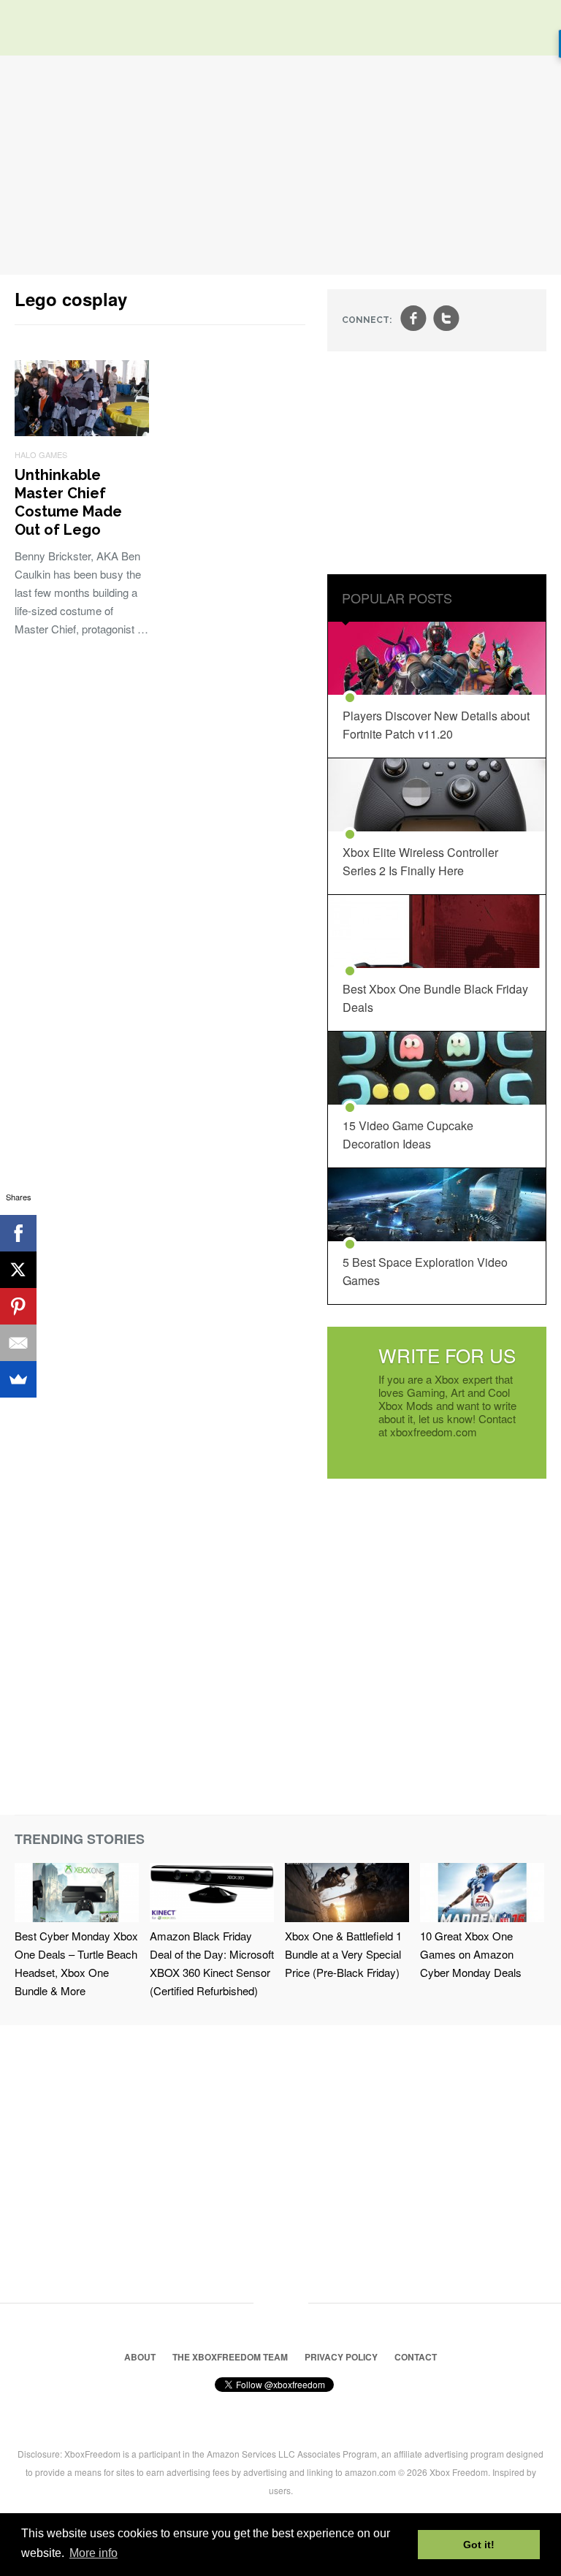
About (140, 2357)
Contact (416, 2357)
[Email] (18, 1343)
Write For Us (447, 1355)
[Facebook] (18, 1233)
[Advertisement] (280, 165)
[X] (18, 1270)
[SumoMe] (18, 1379)
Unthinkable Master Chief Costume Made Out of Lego (68, 502)
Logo (37, 29)
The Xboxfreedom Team (230, 2357)
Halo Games (41, 454)
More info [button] (93, 2553)
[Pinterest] (18, 1306)
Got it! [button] (479, 2545)
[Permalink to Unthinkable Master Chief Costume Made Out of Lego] (82, 431)
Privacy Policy (341, 2357)
